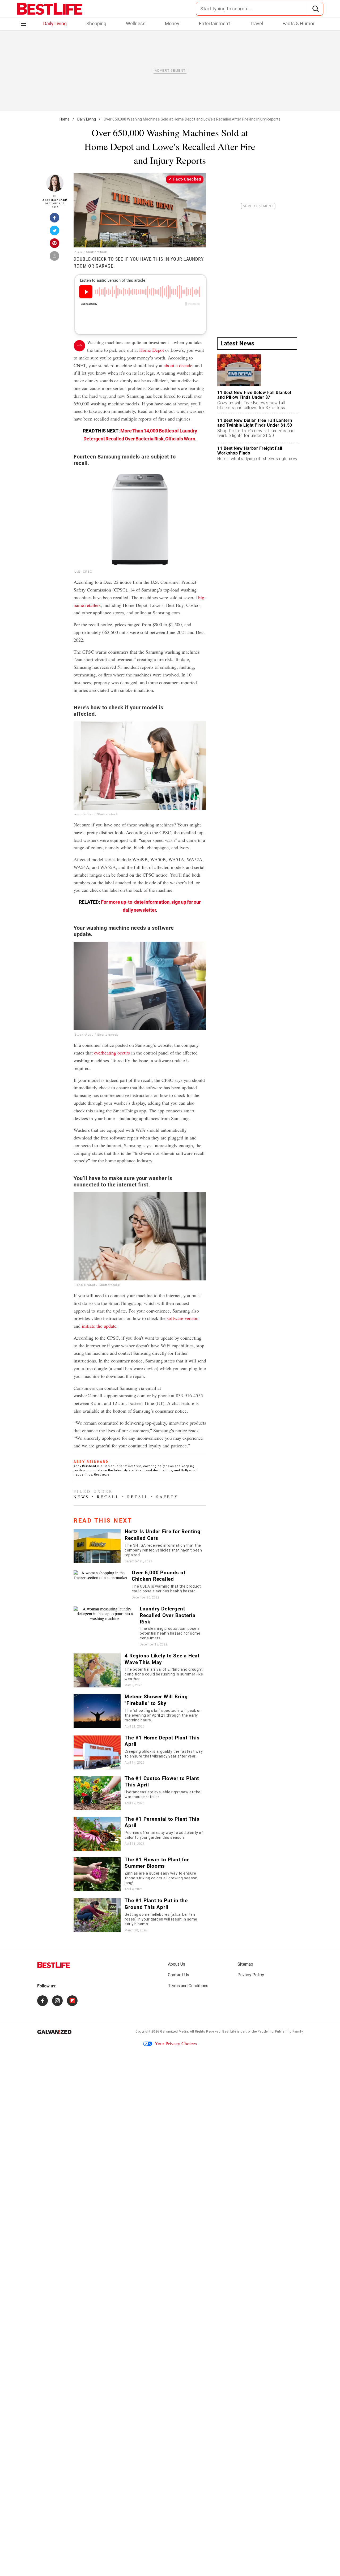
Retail (138, 1497)
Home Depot (152, 350)
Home (65, 119)
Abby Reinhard (55, 200)
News (81, 1497)
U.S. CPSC (83, 572)
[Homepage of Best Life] (54, 1965)
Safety (167, 1497)
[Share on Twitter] (55, 232)
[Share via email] (55, 258)
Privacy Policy (251, 1975)
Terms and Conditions (188, 1986)
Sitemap (245, 1964)
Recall (108, 1497)
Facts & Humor (299, 23)
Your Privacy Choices (176, 2043)
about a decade (178, 365)
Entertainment (214, 23)
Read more (102, 1475)
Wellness (136, 23)
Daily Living (55, 23)
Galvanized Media (174, 2031)
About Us (177, 1964)
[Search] (315, 9)
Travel (256, 23)
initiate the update (99, 1326)
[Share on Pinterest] (55, 245)
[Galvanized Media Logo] (54, 2032)
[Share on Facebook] (55, 219)
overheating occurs (112, 1053)
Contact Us (178, 1975)
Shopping (96, 23)
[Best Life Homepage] (50, 9)
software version (183, 1318)
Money (172, 23)
